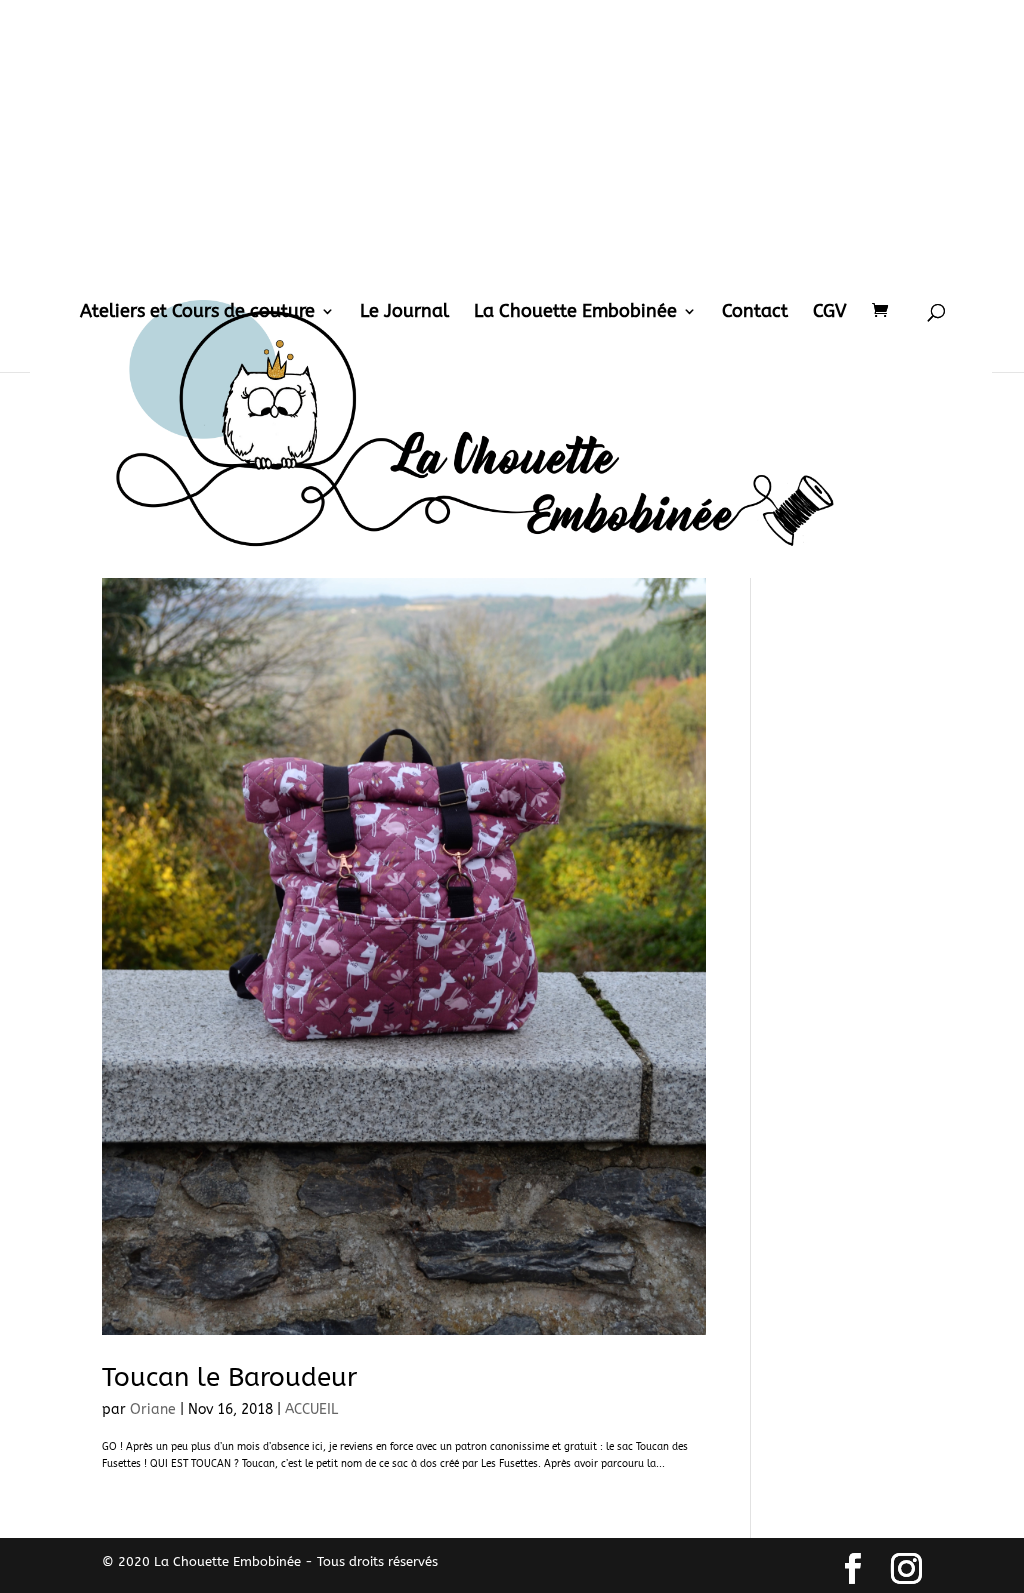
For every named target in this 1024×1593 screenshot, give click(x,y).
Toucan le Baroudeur (229, 1377)
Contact (755, 313)
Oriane (153, 1409)
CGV (830, 313)
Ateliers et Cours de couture (197, 313)
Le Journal (404, 313)
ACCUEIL (311, 1409)
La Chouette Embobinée (575, 313)
